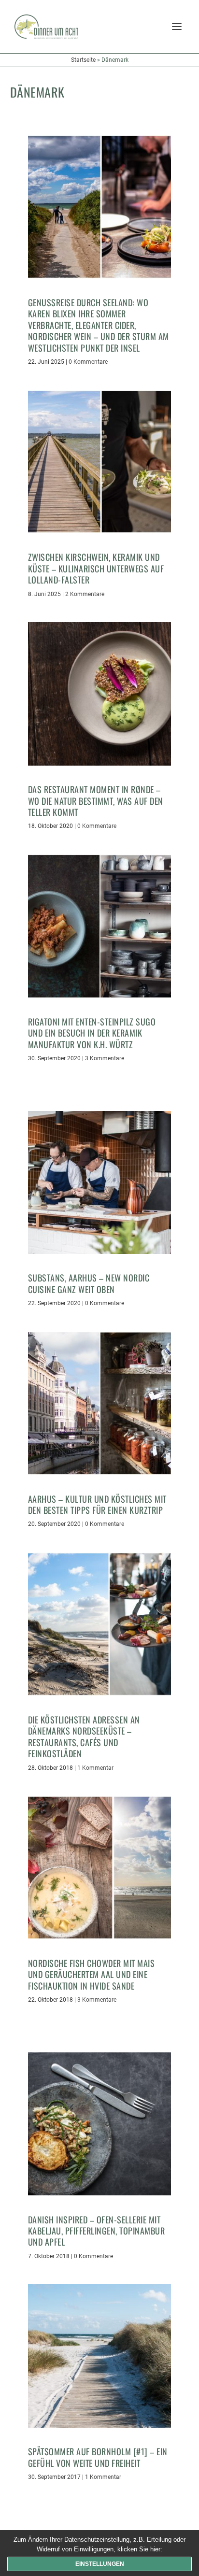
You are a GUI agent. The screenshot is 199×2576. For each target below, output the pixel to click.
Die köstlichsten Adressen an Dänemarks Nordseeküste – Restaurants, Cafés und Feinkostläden (84, 1736)
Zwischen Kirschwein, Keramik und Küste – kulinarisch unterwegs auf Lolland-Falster (96, 568)
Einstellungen (100, 2564)
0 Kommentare (88, 362)
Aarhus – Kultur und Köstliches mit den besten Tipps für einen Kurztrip (97, 1504)
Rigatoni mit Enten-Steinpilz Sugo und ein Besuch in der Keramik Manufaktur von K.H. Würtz (92, 1033)
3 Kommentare (105, 1058)
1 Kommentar (95, 1768)
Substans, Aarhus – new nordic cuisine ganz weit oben (89, 1283)
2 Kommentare (85, 594)
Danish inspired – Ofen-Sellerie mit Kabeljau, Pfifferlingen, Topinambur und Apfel (97, 2231)
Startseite (83, 60)
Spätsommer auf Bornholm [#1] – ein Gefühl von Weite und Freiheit (98, 2457)
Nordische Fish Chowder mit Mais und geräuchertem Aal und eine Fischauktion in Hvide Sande (92, 1974)
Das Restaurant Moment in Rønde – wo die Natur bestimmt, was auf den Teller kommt (96, 801)
